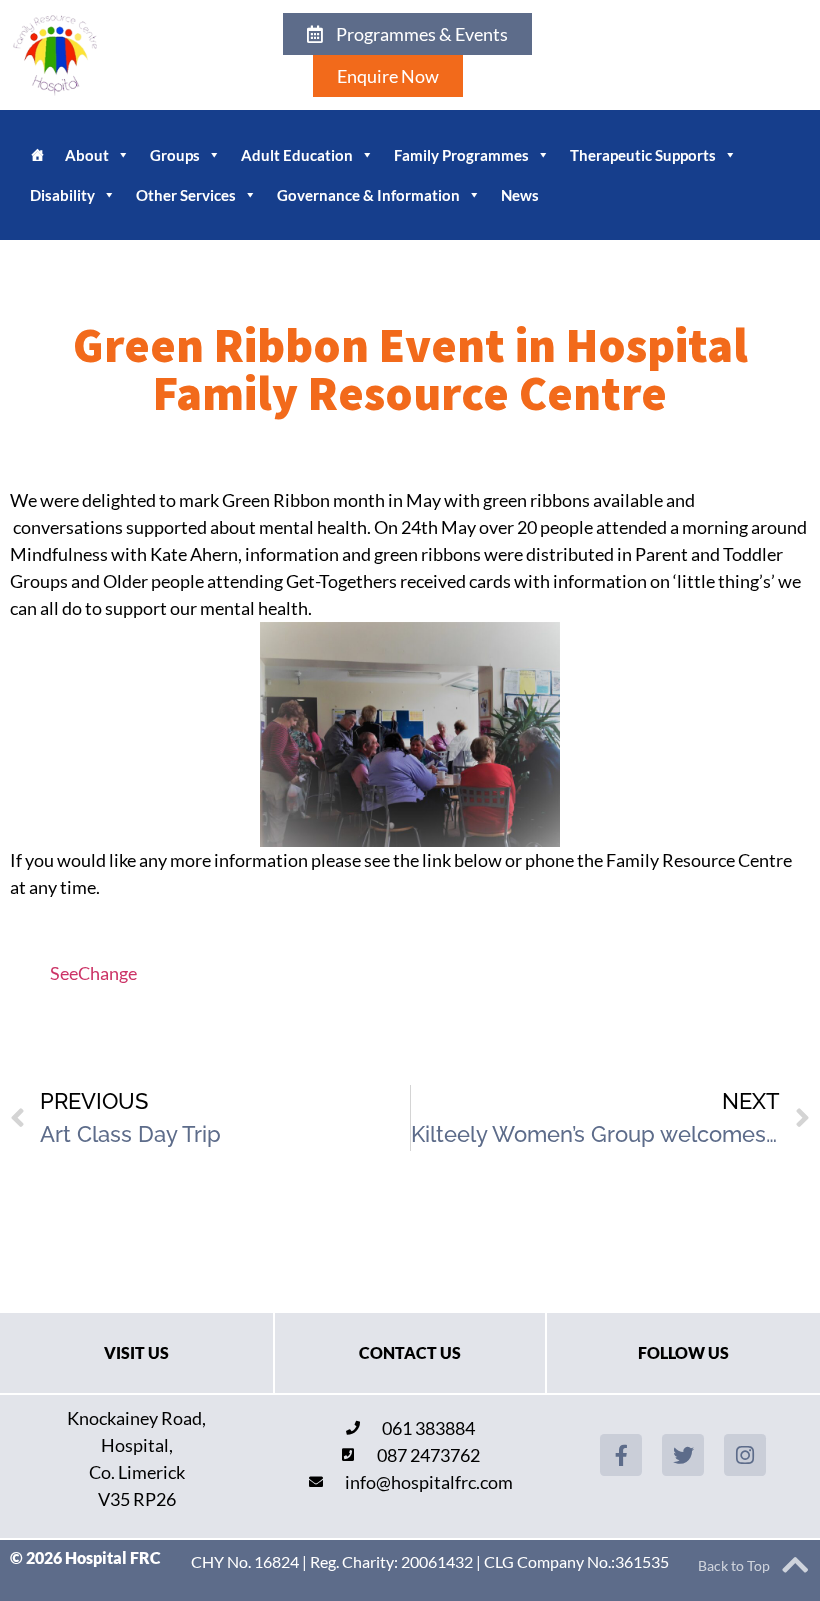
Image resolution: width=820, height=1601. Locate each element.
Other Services (186, 195)
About (87, 155)
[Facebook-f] (621, 1455)
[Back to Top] (795, 1565)
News (520, 195)
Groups (175, 155)
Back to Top (734, 1565)
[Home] (37, 155)
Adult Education (297, 155)
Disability (62, 195)
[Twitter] (683, 1455)
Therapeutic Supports (643, 155)
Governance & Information (368, 195)
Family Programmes (461, 155)
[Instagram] (745, 1455)
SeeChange (93, 973)
